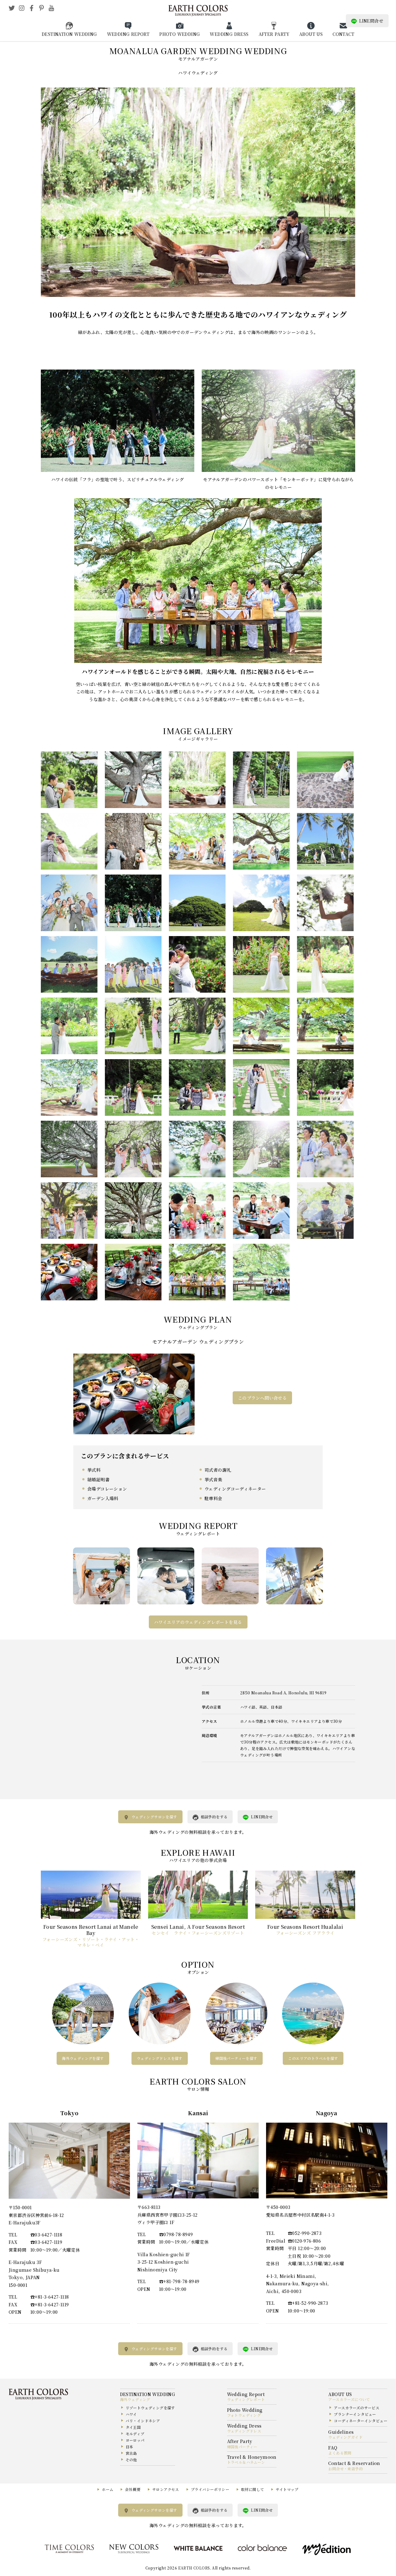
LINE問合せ (371, 21)
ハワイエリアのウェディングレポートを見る (198, 1622)
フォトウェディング (244, 2415)
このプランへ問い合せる (262, 1398)
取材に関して (252, 2489)
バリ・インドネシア (143, 2421)
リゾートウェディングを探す (150, 2408)
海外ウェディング (135, 2399)
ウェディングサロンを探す (154, 1817)
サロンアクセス (166, 2489)
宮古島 (131, 2453)
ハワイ (131, 2414)
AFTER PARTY (274, 34)
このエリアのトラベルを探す (313, 2058)
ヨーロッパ (135, 2440)
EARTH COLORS (194, 2568)
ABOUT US (311, 34)
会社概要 (133, 2489)
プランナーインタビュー (355, 2414)
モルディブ (135, 2434)
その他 (131, 2460)
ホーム (108, 2489)
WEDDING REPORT (128, 34)
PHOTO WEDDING (180, 34)
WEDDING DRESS (229, 34)
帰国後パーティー (242, 2447)
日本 (129, 2447)
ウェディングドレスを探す (160, 2058)
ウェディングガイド (345, 2437)
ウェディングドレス (244, 2431)
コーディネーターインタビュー (361, 2421)
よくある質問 (340, 2453)
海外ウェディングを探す (83, 2058)
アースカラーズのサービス (357, 2408)
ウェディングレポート (246, 2399)
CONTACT (343, 34)
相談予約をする (214, 1817)
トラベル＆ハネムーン (246, 2462)
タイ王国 (133, 2427)
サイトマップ (287, 2489)
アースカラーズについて (349, 2399)
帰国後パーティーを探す (236, 2058)
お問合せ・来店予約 (346, 2469)
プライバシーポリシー (210, 2489)
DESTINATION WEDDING (69, 34)
